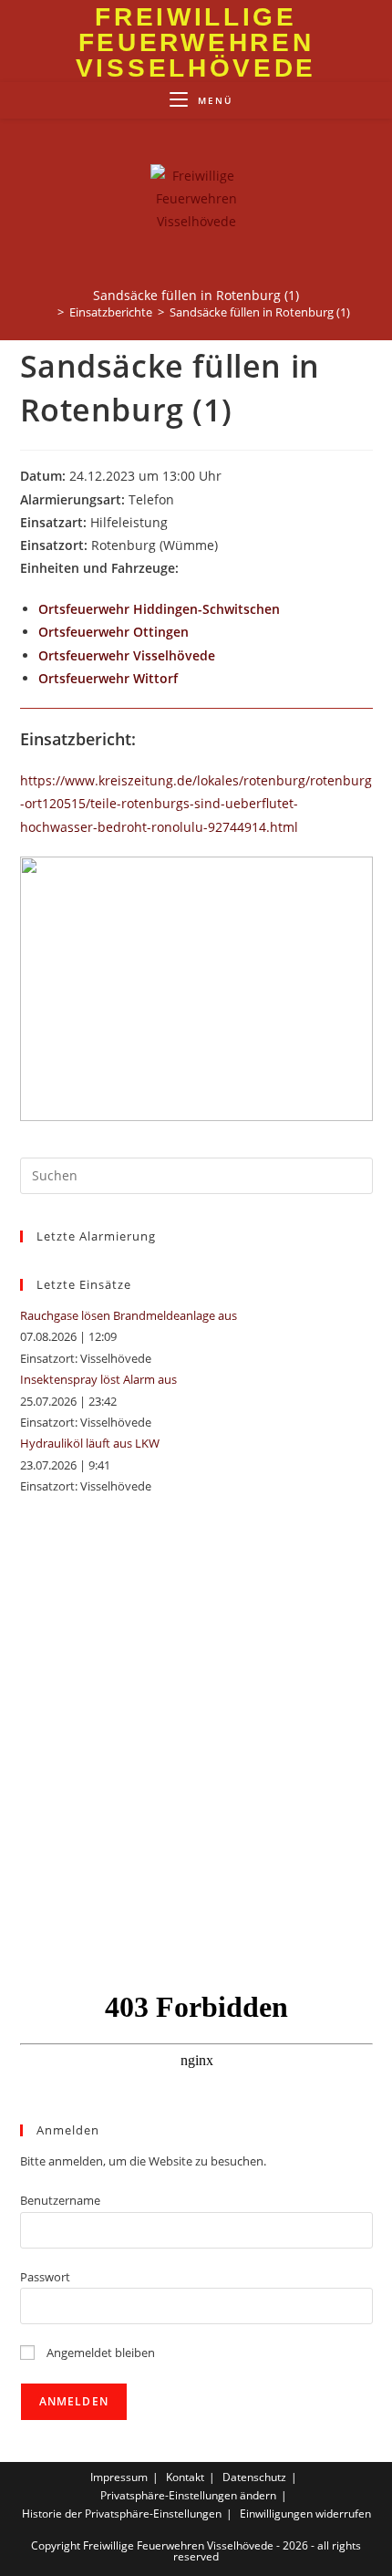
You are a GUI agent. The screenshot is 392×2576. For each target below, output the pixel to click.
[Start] (47, 312)
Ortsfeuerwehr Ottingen (113, 632)
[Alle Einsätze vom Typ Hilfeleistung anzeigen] (176, 524)
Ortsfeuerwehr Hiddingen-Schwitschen (159, 609)
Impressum (119, 2477)
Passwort (45, 2277)
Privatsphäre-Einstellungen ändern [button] (188, 2495)
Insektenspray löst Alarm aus (98, 1379)
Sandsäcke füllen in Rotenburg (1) (260, 312)
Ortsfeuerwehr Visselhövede (127, 655)
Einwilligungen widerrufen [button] (305, 2514)
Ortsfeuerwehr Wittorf (108, 678)
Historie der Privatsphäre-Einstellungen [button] (122, 2514)
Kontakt (185, 2477)
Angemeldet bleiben (99, 2353)
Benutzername (60, 2200)
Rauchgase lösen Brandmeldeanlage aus (129, 1315)
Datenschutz (254, 2477)
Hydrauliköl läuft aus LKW (90, 1443)
